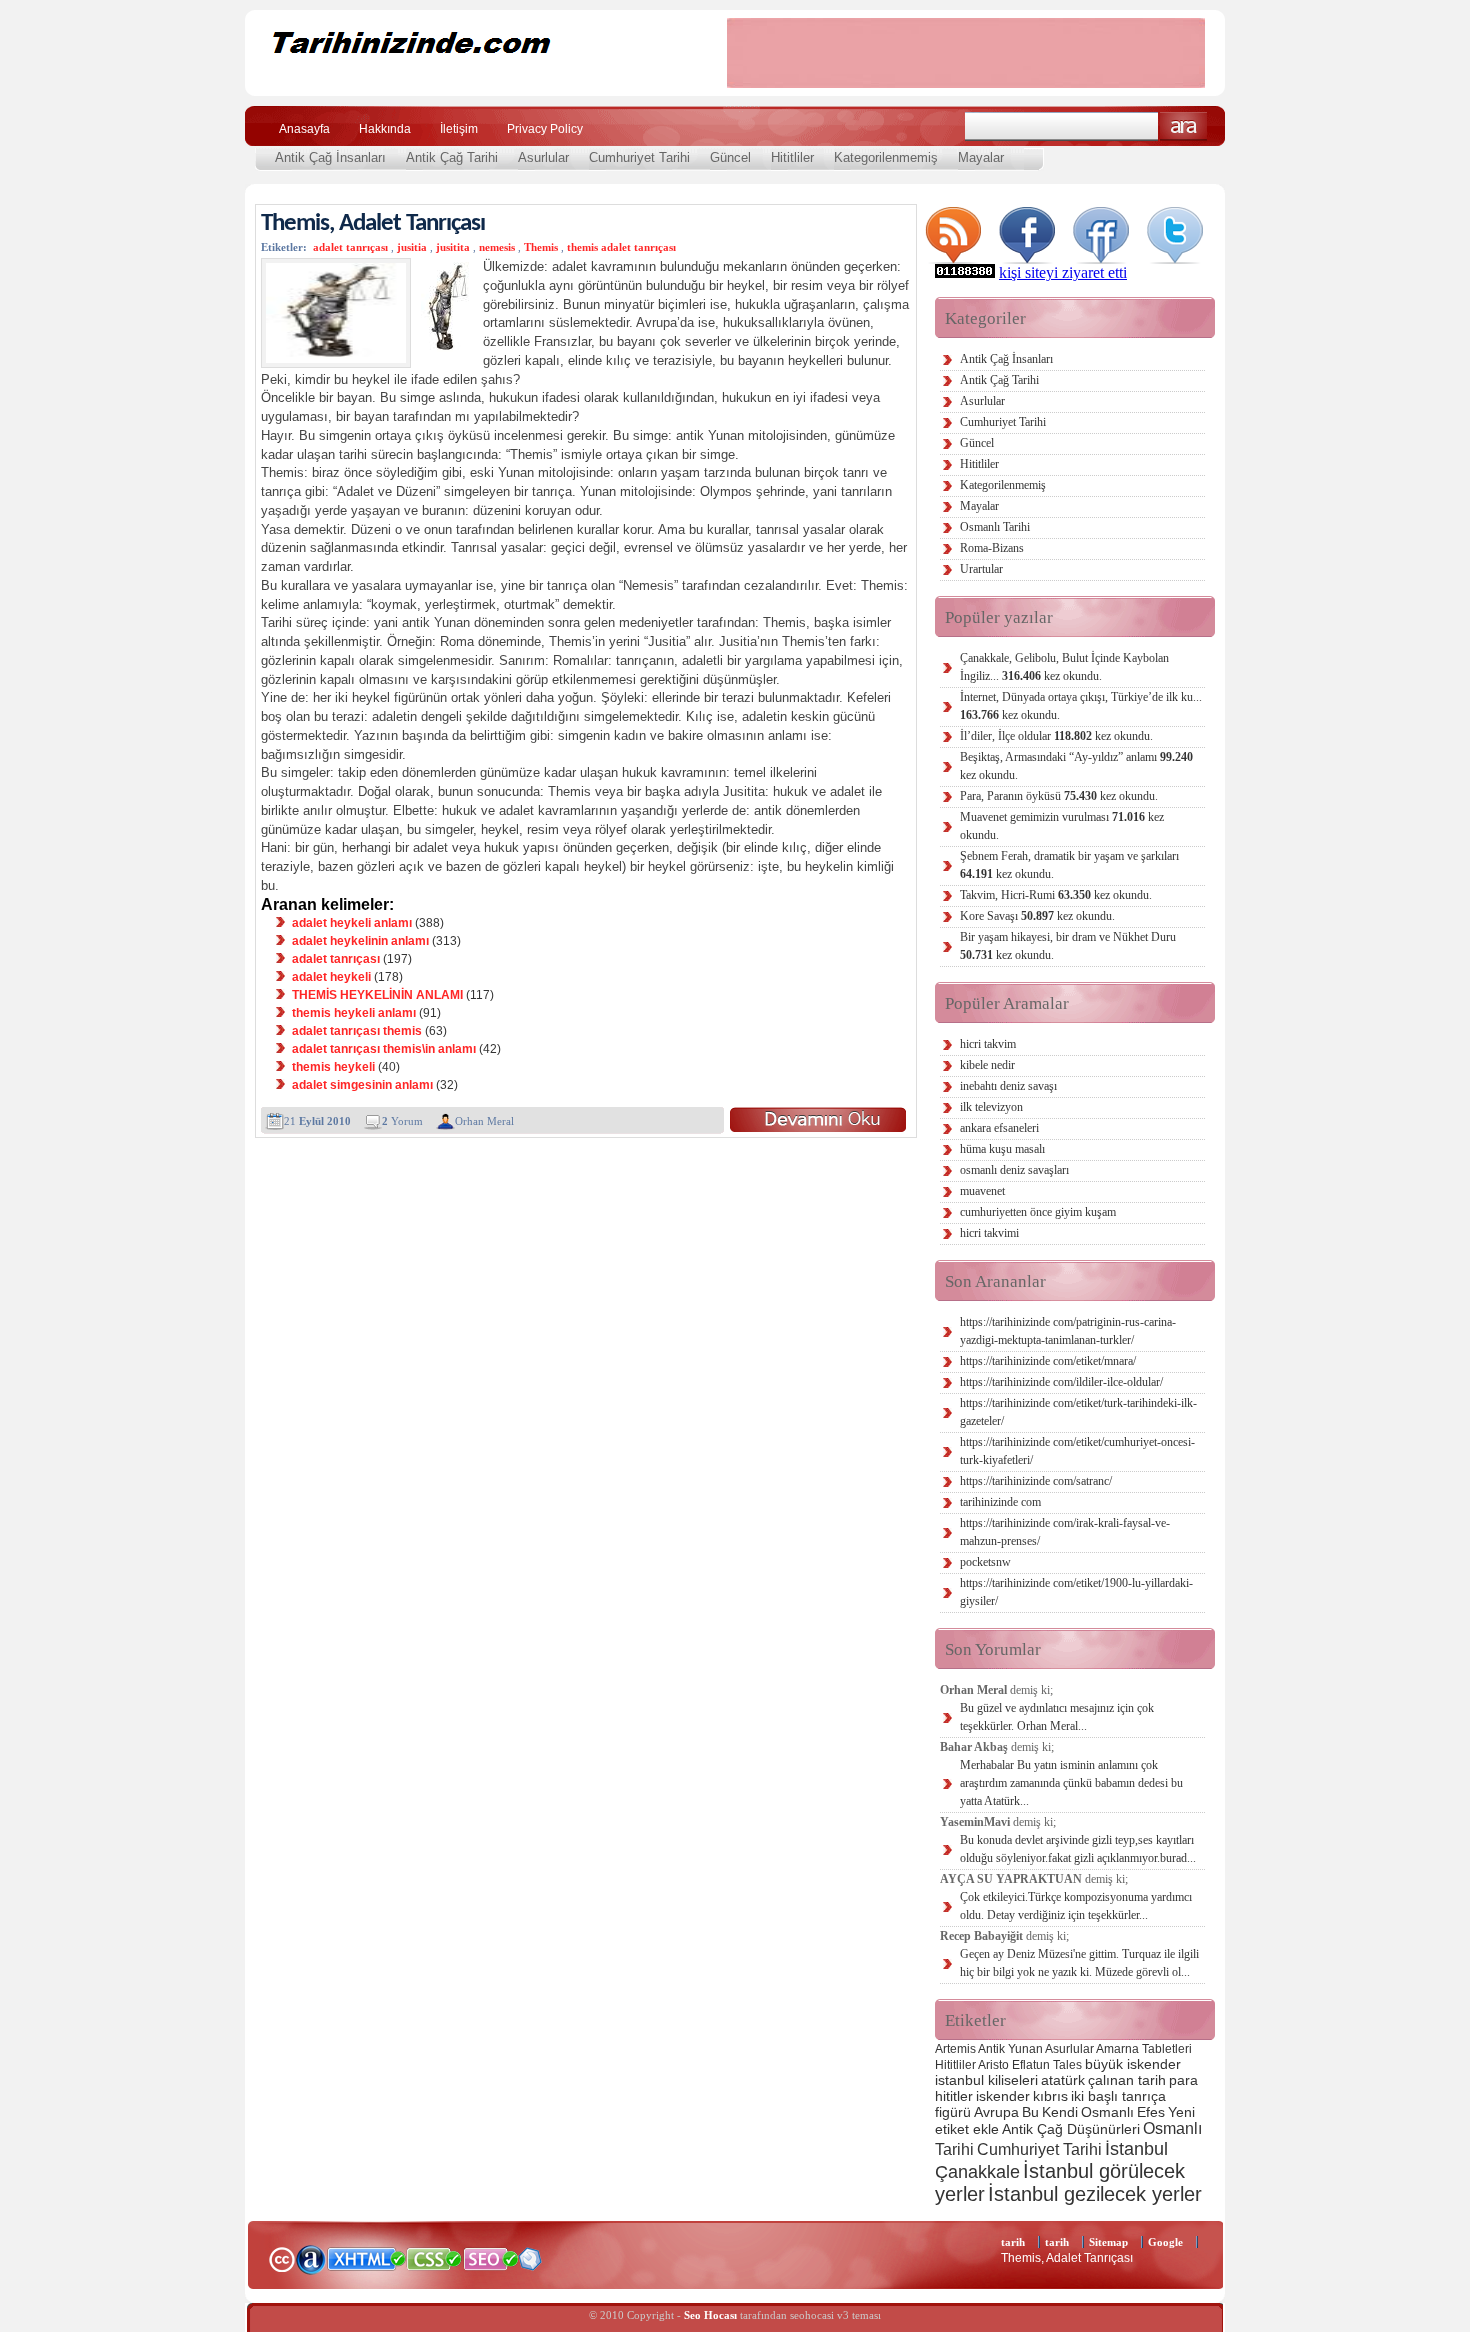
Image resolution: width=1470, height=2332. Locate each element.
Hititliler (792, 157)
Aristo (993, 2065)
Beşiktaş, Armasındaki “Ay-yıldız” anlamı (1076, 766)
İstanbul (1136, 2148)
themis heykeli (333, 1067)
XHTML (366, 2257)
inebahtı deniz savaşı (1008, 1086)
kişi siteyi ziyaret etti (1063, 272)
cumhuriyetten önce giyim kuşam (1038, 1212)
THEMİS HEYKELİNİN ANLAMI (377, 995)
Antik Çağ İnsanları (330, 157)
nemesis (497, 247)
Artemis (955, 2049)
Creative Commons (281, 2257)
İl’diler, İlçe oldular (1056, 736)
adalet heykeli (331, 977)
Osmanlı (1107, 2112)
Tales (1067, 2065)
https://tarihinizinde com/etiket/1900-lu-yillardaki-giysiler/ (1076, 1592)
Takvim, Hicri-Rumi (1056, 895)
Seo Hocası (710, 2315)
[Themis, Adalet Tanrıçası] (818, 1119)
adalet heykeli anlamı (352, 923)
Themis (541, 247)
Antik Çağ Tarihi (452, 157)
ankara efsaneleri (999, 1128)
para (1183, 2080)
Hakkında (385, 129)
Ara (1183, 126)
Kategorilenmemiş (886, 157)
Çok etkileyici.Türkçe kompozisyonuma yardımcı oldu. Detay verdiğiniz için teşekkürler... (1076, 1906)
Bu (1030, 2112)
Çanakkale (977, 2171)
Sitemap (1108, 2242)
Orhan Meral (484, 1121)
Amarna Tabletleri (1144, 2049)
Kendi (1060, 2112)
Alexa (311, 2259)
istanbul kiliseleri (986, 2080)
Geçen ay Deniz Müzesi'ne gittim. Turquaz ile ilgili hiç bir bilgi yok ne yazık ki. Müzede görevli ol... (1079, 1963)
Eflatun (1031, 2065)
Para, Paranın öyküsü (1059, 796)
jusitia (412, 247)
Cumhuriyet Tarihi (639, 157)
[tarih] (472, 79)
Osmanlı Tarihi (995, 527)
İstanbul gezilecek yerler (1095, 2194)
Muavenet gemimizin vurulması (1062, 826)
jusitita (453, 247)
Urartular (981, 569)
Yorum (402, 1121)
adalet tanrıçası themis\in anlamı (384, 1049)
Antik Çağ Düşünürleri (1071, 2129)
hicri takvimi (989, 1233)
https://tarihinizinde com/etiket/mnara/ (1048, 1361)
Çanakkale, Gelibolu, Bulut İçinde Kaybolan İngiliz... (1064, 667)
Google (1165, 2242)
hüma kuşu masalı (1002, 1149)
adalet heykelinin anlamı (360, 941)
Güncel (730, 157)
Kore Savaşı (1037, 916)
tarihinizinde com (1000, 1502)
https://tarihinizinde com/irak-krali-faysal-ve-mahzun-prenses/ (1065, 1532)
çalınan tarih (1127, 2080)
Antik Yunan (1010, 2049)
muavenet (982, 1191)
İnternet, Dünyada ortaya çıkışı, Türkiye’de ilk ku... (1081, 706)
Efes (1151, 2112)
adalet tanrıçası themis (357, 1031)
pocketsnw (985, 1562)
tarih (1013, 2242)
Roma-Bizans (992, 548)
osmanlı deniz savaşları (1014, 1170)
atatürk (1063, 2080)
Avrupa (996, 2112)
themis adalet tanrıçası (621, 247)
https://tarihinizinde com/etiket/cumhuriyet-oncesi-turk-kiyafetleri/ (1077, 1451)
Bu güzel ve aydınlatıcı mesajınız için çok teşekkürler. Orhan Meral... (1057, 1717)
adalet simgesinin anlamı (362, 1085)
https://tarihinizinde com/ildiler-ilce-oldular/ (1061, 1382)
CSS (434, 2258)
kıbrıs (1050, 2096)
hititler (954, 2096)
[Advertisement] (966, 53)
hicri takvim (988, 1044)
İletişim (459, 129)
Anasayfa (304, 129)
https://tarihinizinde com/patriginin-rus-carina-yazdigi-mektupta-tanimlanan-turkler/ (1068, 1331)
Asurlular (543, 157)
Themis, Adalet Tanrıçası (373, 223)
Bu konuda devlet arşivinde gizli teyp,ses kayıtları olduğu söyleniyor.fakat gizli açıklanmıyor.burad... (1078, 1849)
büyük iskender (1133, 2064)
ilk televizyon (991, 1107)
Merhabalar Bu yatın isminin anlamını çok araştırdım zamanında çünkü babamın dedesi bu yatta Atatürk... (1071, 1783)
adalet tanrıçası (350, 247)
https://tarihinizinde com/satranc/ (1036, 1481)
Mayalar (981, 157)
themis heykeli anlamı (354, 1013)
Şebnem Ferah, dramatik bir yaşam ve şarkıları (1069, 865)
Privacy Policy (545, 129)
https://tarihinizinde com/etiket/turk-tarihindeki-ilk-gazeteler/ (1078, 1412)
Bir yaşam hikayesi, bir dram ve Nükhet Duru (1068, 946)
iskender (1003, 2096)
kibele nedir (987, 1065)
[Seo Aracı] (530, 2265)
